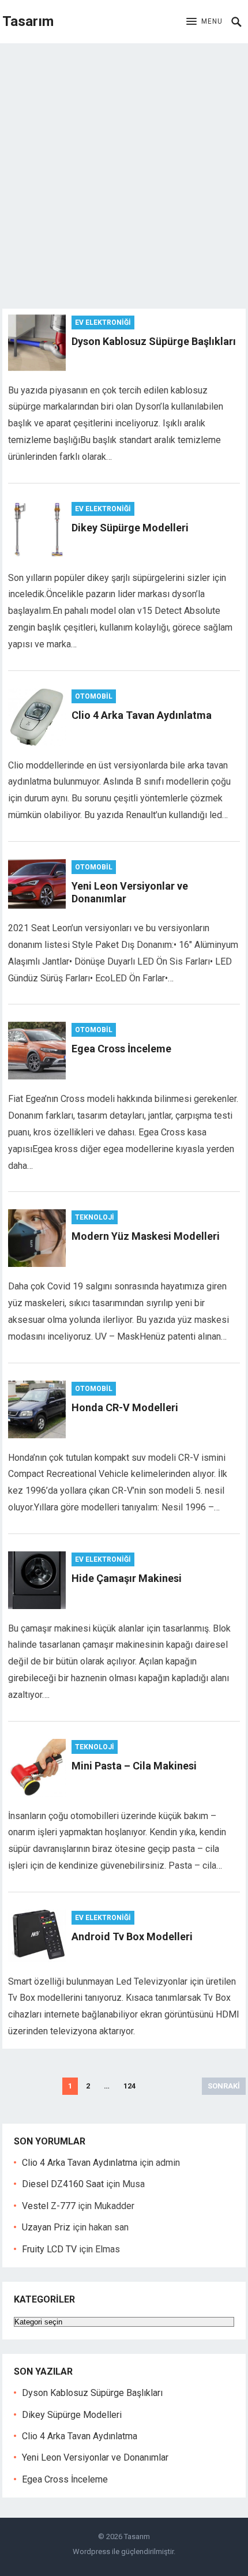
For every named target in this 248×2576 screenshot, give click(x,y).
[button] (204, 22)
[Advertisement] (124, 173)
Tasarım (28, 21)
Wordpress (91, 2551)
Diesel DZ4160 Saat (63, 2184)
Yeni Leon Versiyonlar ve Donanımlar (95, 2457)
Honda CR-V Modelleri (125, 1407)
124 (129, 2086)
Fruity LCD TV (49, 2249)
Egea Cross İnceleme (121, 1049)
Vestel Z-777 (49, 2206)
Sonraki (224, 2086)
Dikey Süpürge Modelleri (130, 528)
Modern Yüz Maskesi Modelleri (146, 1236)
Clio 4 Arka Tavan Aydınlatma (142, 715)
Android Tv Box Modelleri (132, 1936)
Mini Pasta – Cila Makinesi (134, 1766)
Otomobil (94, 696)
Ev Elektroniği (103, 323)
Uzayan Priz (46, 2227)
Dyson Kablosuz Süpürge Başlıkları (154, 341)
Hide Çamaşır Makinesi (127, 1578)
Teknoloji (95, 1217)
